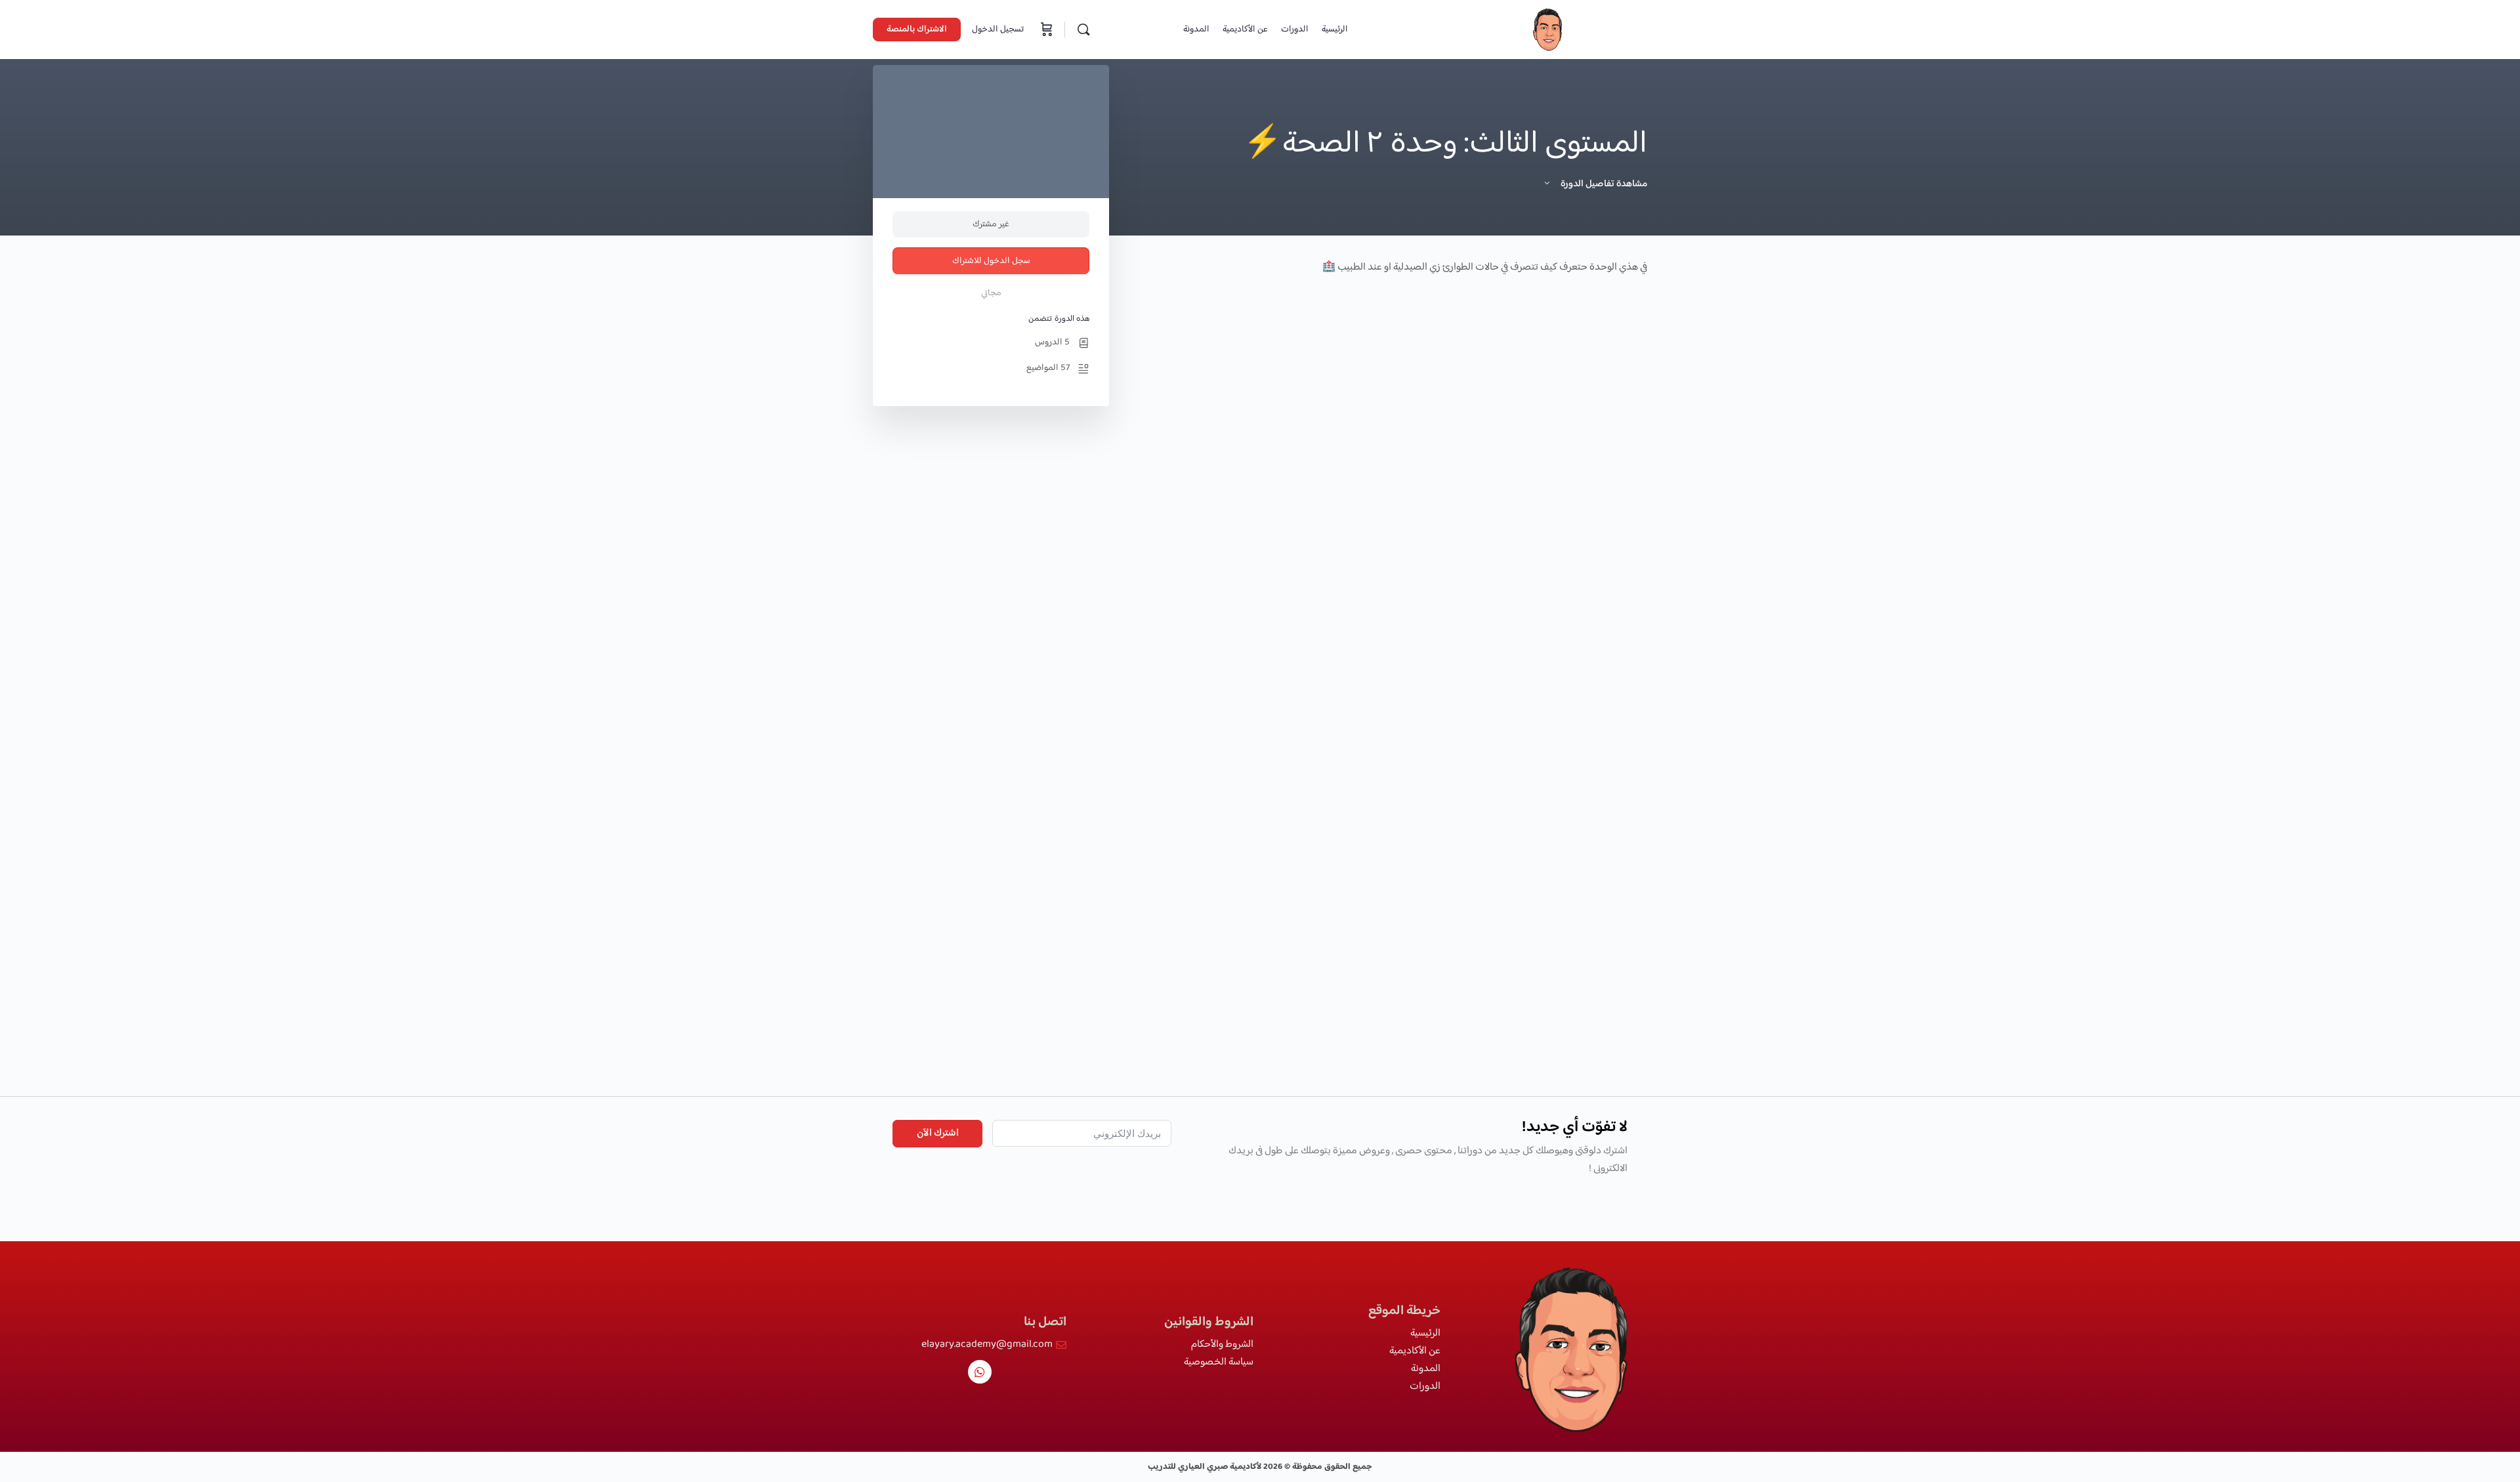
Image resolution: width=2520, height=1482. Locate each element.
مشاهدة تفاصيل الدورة (1603, 184)
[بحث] (1083, 30)
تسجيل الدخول (998, 30)
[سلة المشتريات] (1045, 30)
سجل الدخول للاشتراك (991, 261)
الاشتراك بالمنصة (917, 30)
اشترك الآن (938, 1133)
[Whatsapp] (980, 1372)
